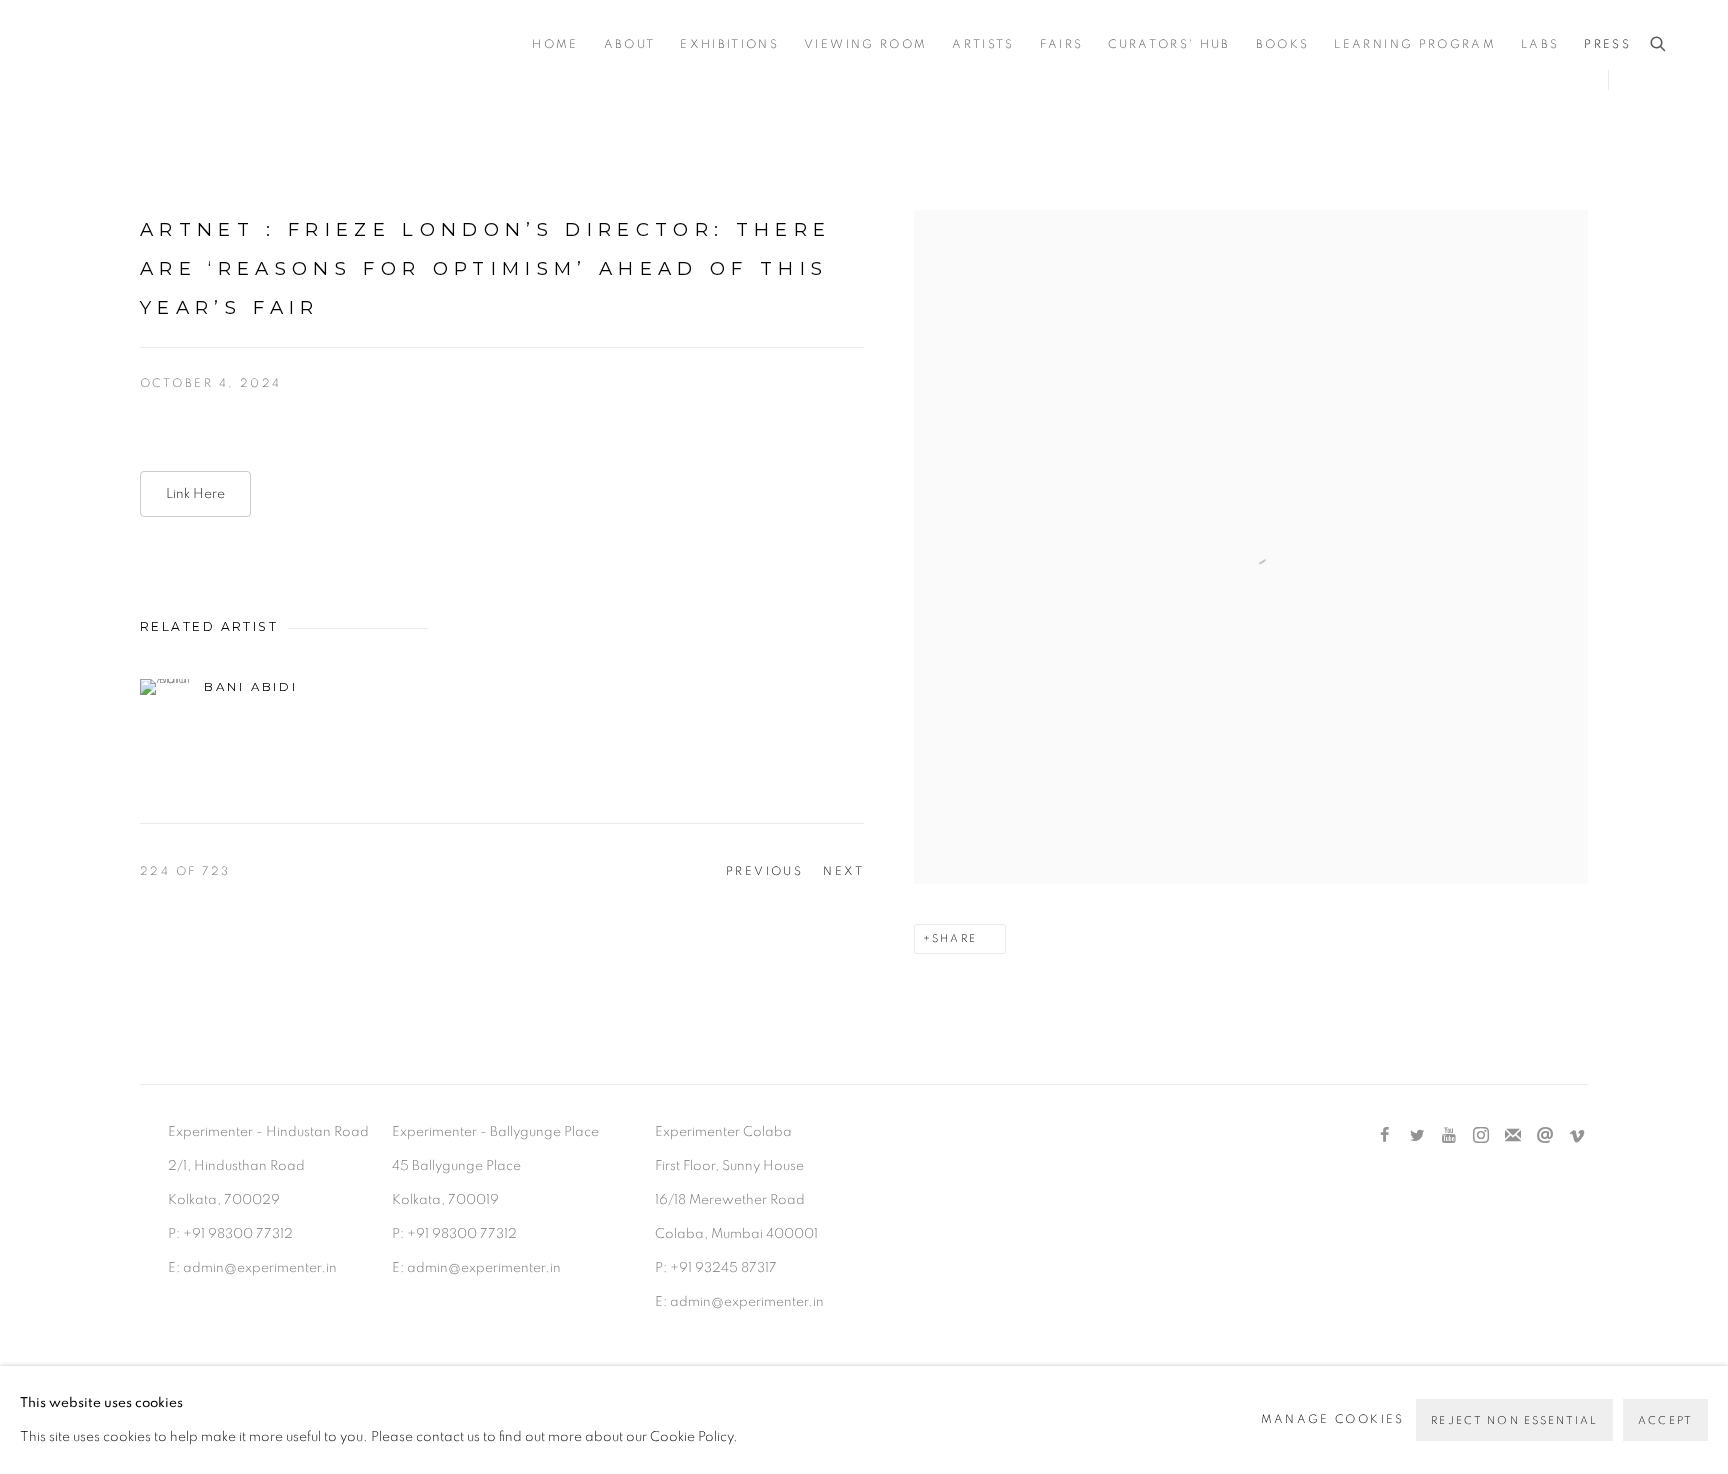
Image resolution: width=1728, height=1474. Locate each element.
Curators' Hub (1169, 44)
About (630, 44)
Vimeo (1577, 1136)
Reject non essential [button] (1514, 1420)
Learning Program (1414, 44)
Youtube (1449, 1136)
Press (1607, 44)
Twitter (1417, 1136)
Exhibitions (729, 44)
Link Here (195, 494)
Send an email (1545, 1136)
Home (555, 44)
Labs (1540, 44)
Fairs (1062, 44)
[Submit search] (1659, 44)
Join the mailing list (1513, 1136)
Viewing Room (865, 44)
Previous (765, 871)
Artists (983, 44)
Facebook (1385, 1136)
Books (1283, 44)
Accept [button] (1665, 1420)
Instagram (1481, 1136)
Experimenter (140, 45)
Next (843, 871)
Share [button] (954, 938)
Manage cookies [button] (1333, 1419)
